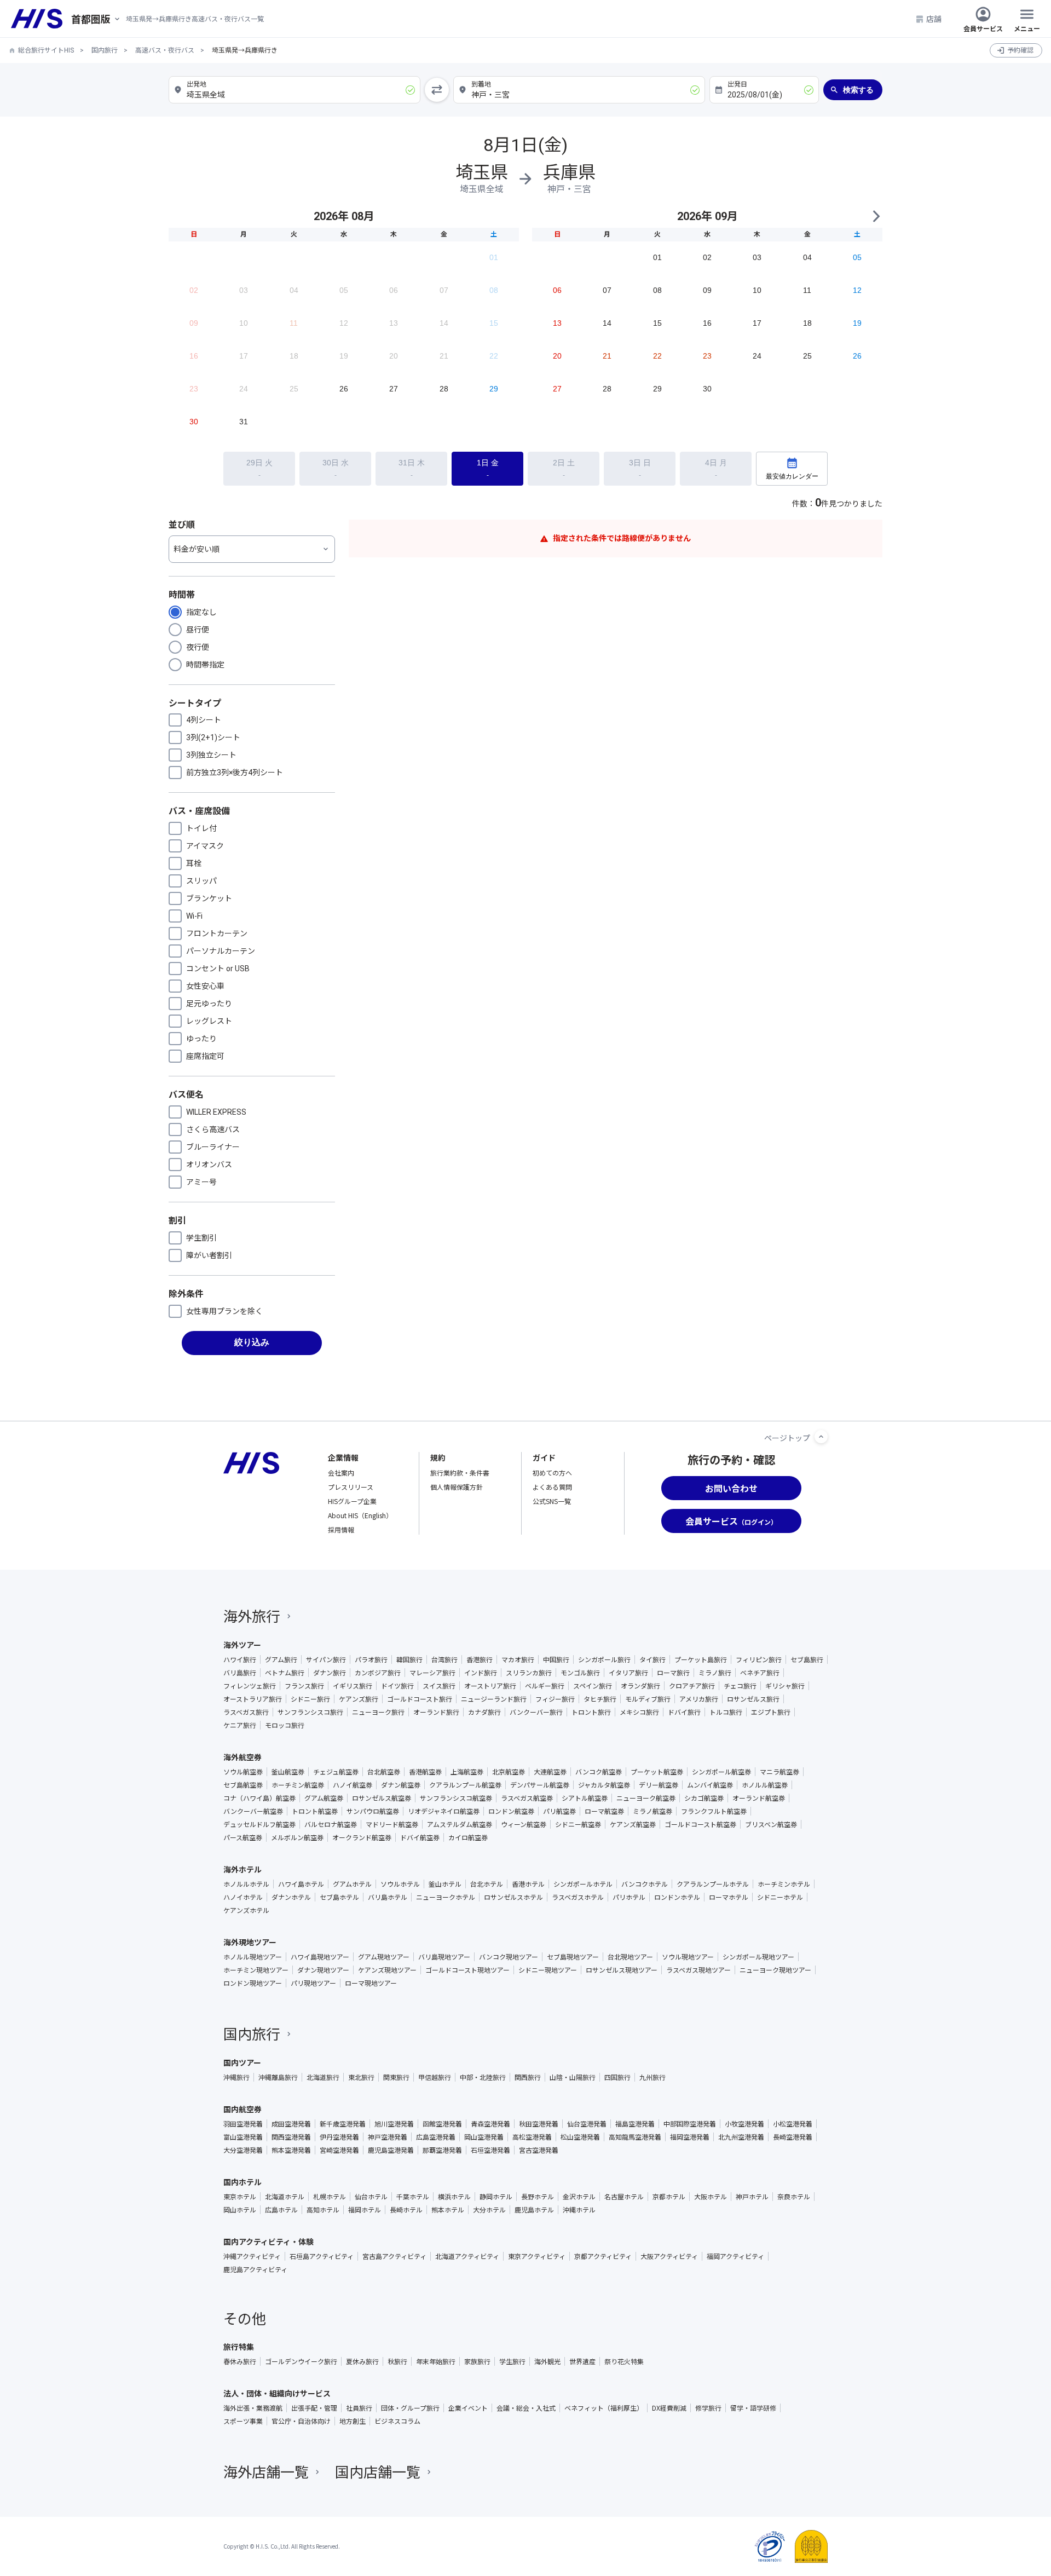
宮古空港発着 (539, 2150)
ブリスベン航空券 (771, 1824)
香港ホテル (528, 1884)
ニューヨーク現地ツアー (775, 1970)
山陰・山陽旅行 (573, 2077)
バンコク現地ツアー (509, 1957)
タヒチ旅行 (600, 1699)
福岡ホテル (365, 2210)
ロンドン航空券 (511, 1811)
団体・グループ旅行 (410, 2408)
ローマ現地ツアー (371, 1983)
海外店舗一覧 (266, 2471)
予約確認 (1020, 50)
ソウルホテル (400, 1884)
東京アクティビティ (537, 2256)
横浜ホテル (454, 2197)
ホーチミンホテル (784, 1884)
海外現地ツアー (250, 1942)
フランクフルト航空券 (714, 1811)
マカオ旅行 (518, 1659)
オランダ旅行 (640, 1686)
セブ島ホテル (339, 1897)
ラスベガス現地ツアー (698, 1970)
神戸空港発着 (388, 2137)
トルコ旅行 (726, 1712)
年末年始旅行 (436, 2361)
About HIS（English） (360, 1515)
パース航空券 (243, 1837)
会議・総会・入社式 (526, 2408)
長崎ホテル (406, 2210)
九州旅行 (652, 2077)
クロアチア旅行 (692, 1686)
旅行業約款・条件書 (460, 1473)
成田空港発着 (291, 2124)
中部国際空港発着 (690, 2124)
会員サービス (983, 28)
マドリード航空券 (392, 1824)
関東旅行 (396, 2077)
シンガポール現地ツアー (758, 1957)
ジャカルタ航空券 (604, 1785)
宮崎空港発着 (339, 2150)
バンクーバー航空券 (253, 1811)
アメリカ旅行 (699, 1699)
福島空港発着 (635, 2124)
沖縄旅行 (236, 2077)
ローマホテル (729, 1897)
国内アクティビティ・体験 (268, 2241)
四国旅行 (617, 2077)
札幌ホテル (330, 2197)
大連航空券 (550, 1772)
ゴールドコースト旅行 (420, 1699)
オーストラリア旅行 (253, 1699)
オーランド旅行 (436, 1712)
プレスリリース (351, 1487)
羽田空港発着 (243, 2124)
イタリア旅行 (628, 1673)
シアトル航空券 (585, 1798)
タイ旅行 (652, 1659)
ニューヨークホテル (446, 1897)
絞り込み (252, 1342)
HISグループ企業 (352, 1501)
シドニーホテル (780, 1897)
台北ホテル (487, 1884)
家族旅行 (477, 2361)
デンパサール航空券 (540, 1785)
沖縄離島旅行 (278, 2077)
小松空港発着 (793, 2124)
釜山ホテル (445, 1884)
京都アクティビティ (603, 2256)
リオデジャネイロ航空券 (444, 1811)
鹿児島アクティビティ (255, 2269)
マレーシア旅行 (432, 1673)
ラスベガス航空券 (527, 1798)
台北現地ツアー (630, 1957)
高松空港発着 (532, 2137)
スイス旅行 (439, 1686)
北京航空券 (509, 1772)
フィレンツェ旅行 (250, 1686)
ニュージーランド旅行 (494, 1699)
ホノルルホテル (246, 1884)
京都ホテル (669, 2197)
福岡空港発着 (690, 2137)
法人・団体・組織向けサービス (277, 2393)
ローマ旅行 (673, 1673)
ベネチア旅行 (760, 1673)
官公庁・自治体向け (301, 2421)
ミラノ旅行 (715, 1673)
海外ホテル (242, 1869)
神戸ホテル (752, 2197)
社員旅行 (359, 2408)
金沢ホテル (579, 2197)
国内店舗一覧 (378, 2471)
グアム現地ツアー (384, 1957)
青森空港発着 (490, 2124)
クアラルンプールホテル (713, 1884)
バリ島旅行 (240, 1673)
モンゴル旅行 (580, 1673)
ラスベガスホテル (578, 1897)
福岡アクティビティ (735, 2256)
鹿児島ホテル (534, 2210)
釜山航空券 (288, 1772)
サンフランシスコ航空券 (456, 1798)
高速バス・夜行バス (165, 50)
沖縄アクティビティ (252, 2256)
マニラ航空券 (779, 1772)
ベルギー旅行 (545, 1686)
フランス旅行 (304, 1686)
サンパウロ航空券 (373, 1811)
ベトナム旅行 (285, 1673)
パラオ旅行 (371, 1659)
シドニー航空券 (578, 1824)
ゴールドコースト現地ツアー (467, 1970)
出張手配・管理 (314, 2408)
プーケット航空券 (657, 1772)
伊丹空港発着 (339, 2137)
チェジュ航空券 (336, 1772)
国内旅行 (105, 50)
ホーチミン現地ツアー (256, 1970)
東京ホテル (240, 2197)
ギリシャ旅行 (785, 1686)
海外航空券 (242, 1757)
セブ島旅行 (807, 1659)
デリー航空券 (659, 1785)
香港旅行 (480, 1659)
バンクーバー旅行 (536, 1712)
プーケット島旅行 (701, 1659)
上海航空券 (467, 1772)
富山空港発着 (243, 2137)
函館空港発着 (442, 2124)
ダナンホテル (291, 1897)
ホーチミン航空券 (298, 1785)
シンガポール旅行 (604, 1659)
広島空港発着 (436, 2137)
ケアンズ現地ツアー (387, 1970)
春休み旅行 (240, 2361)
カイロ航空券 (468, 1837)
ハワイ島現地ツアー (320, 1957)
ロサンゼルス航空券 (382, 1798)
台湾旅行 (444, 1659)
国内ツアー (242, 2062)
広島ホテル (281, 2210)
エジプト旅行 (771, 1712)
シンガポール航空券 (721, 1772)
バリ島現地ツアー (444, 1957)
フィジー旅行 (555, 1699)
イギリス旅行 (353, 1686)
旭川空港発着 (394, 2124)
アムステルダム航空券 (460, 1824)
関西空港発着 (291, 2137)
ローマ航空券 (604, 1811)
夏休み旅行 (362, 2361)
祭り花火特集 (624, 2361)
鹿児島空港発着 (391, 2150)
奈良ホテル (794, 2197)
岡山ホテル (240, 2210)
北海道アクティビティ (467, 2256)
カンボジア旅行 (378, 1673)
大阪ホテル (711, 2197)
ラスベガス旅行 (246, 1712)
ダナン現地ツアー (323, 1970)
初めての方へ (552, 1473)
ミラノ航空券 (652, 1811)
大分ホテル (489, 2210)
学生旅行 (512, 2361)
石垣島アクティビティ (322, 2256)
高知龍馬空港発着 (635, 2137)
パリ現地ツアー (313, 1983)
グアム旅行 (281, 1659)
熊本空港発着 (291, 2150)
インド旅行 (481, 1673)
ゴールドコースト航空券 (700, 1824)
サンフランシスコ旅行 (310, 1712)
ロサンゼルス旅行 (753, 1699)
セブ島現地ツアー (573, 1957)
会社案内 (341, 1473)
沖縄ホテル (579, 2210)
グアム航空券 (324, 1798)
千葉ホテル (413, 2197)
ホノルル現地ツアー (253, 1957)
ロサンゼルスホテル (513, 1897)
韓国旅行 (409, 1659)
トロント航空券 (315, 1811)
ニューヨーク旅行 (378, 1712)
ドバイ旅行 (684, 1712)
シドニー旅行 (310, 1699)
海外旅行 (252, 1615)
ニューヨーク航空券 (646, 1798)
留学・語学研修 (753, 2408)
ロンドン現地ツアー (253, 1983)
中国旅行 (556, 1659)
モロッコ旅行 (285, 1725)
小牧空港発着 (744, 2124)
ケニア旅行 (240, 1725)
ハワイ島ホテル (301, 1884)
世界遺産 (582, 2361)
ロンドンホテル (677, 1897)
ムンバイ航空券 (710, 1785)
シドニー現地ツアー (548, 1970)
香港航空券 (425, 1772)
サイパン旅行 (326, 1659)
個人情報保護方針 (457, 1487)
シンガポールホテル (583, 1884)
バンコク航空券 (599, 1772)
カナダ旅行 (484, 1712)
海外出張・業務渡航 (253, 2408)
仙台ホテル (371, 2197)
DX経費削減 (669, 2408)
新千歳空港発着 (343, 2124)
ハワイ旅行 (240, 1659)
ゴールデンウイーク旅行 (301, 2361)
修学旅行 (708, 2408)
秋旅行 (397, 2361)
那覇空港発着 (442, 2150)
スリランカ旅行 (529, 1673)
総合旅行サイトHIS (46, 50)
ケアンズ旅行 (359, 1699)
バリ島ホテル (388, 1897)
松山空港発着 (580, 2137)
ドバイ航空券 (420, 1837)
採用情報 (341, 1529)
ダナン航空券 (401, 1785)
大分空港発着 (243, 2150)
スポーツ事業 (243, 2421)
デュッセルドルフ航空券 (259, 1824)
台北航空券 (384, 1772)
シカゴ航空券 (704, 1798)
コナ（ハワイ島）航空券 (259, 1798)
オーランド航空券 (759, 1798)
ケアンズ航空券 (633, 1824)
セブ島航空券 (243, 1785)
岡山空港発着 (484, 2137)
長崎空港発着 (793, 2137)
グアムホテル (352, 1884)
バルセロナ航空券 (331, 1824)
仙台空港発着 (587, 2124)
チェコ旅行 (740, 1686)
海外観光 (547, 2361)
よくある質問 (552, 1487)
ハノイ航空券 (353, 1785)
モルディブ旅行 (648, 1699)
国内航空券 (242, 2109)
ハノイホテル (243, 1897)
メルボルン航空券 (297, 1837)
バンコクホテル (645, 1884)
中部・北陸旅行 (483, 2077)
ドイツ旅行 (397, 1686)
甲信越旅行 (435, 2077)
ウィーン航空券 (524, 1824)
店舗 (934, 19)
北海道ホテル (285, 2197)
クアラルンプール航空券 (465, 1785)
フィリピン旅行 (759, 1659)
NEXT (876, 216)
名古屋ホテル (624, 2197)
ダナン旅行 (330, 1673)
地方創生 (353, 2421)
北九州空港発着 (741, 2137)
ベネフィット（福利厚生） (604, 2408)
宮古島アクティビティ (394, 2256)
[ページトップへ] (821, 1437)
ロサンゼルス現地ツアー (622, 1970)
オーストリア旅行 (490, 1686)
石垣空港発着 (490, 2150)
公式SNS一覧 (552, 1501)
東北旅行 (361, 2077)
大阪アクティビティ (669, 2256)
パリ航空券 (559, 1811)
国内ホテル (242, 2182)
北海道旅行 (323, 2077)
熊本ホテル (448, 2210)
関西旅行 (528, 2077)
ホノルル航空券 (765, 1785)
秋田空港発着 (539, 2124)
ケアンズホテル (246, 1910)
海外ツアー (242, 1645)
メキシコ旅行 (639, 1712)
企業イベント (468, 2408)
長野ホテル (538, 2197)
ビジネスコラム (397, 2421)
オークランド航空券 (362, 1837)
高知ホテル (323, 2210)
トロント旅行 (591, 1712)
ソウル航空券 (243, 1772)
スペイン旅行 (593, 1686)
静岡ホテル (496, 2197)
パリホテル (629, 1897)
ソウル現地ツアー (688, 1957)
